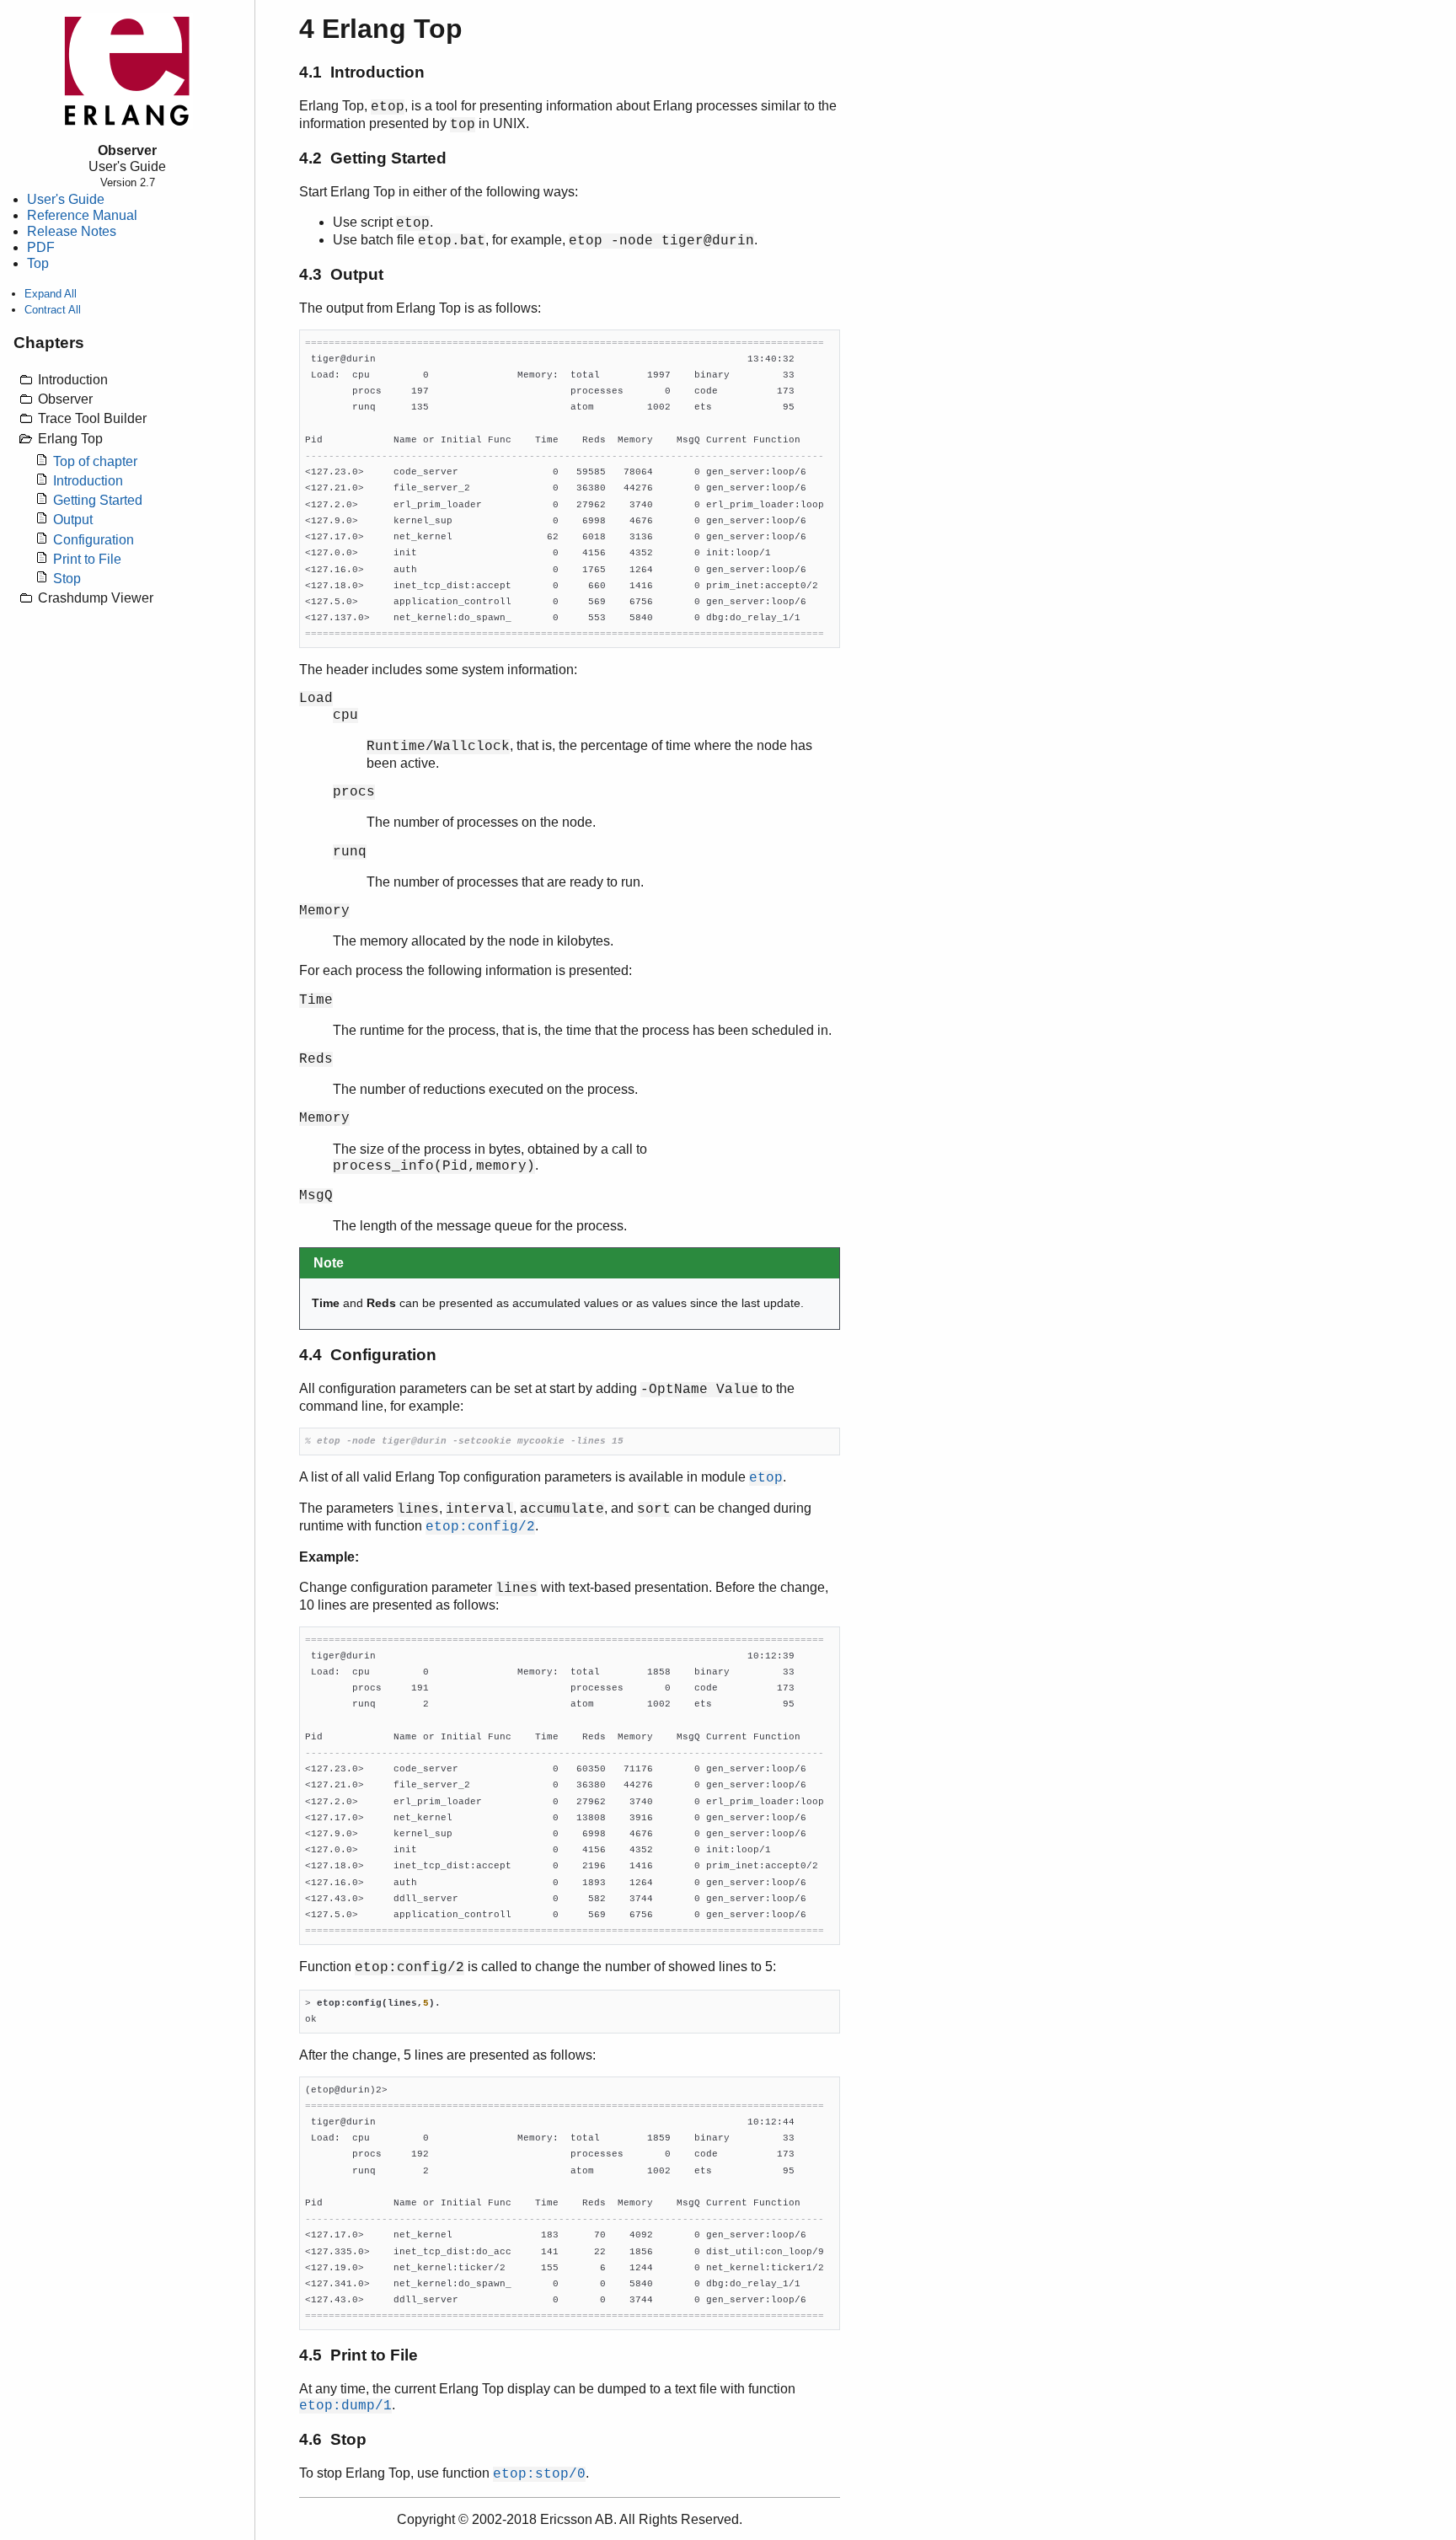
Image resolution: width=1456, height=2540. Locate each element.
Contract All (53, 310)
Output (73, 520)
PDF (41, 247)
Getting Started (98, 500)
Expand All (51, 294)
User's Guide (66, 199)
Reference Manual (82, 215)
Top (38, 263)
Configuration (94, 540)
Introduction (88, 481)
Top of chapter (95, 461)
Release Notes (72, 231)
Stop (67, 579)
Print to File (87, 559)
